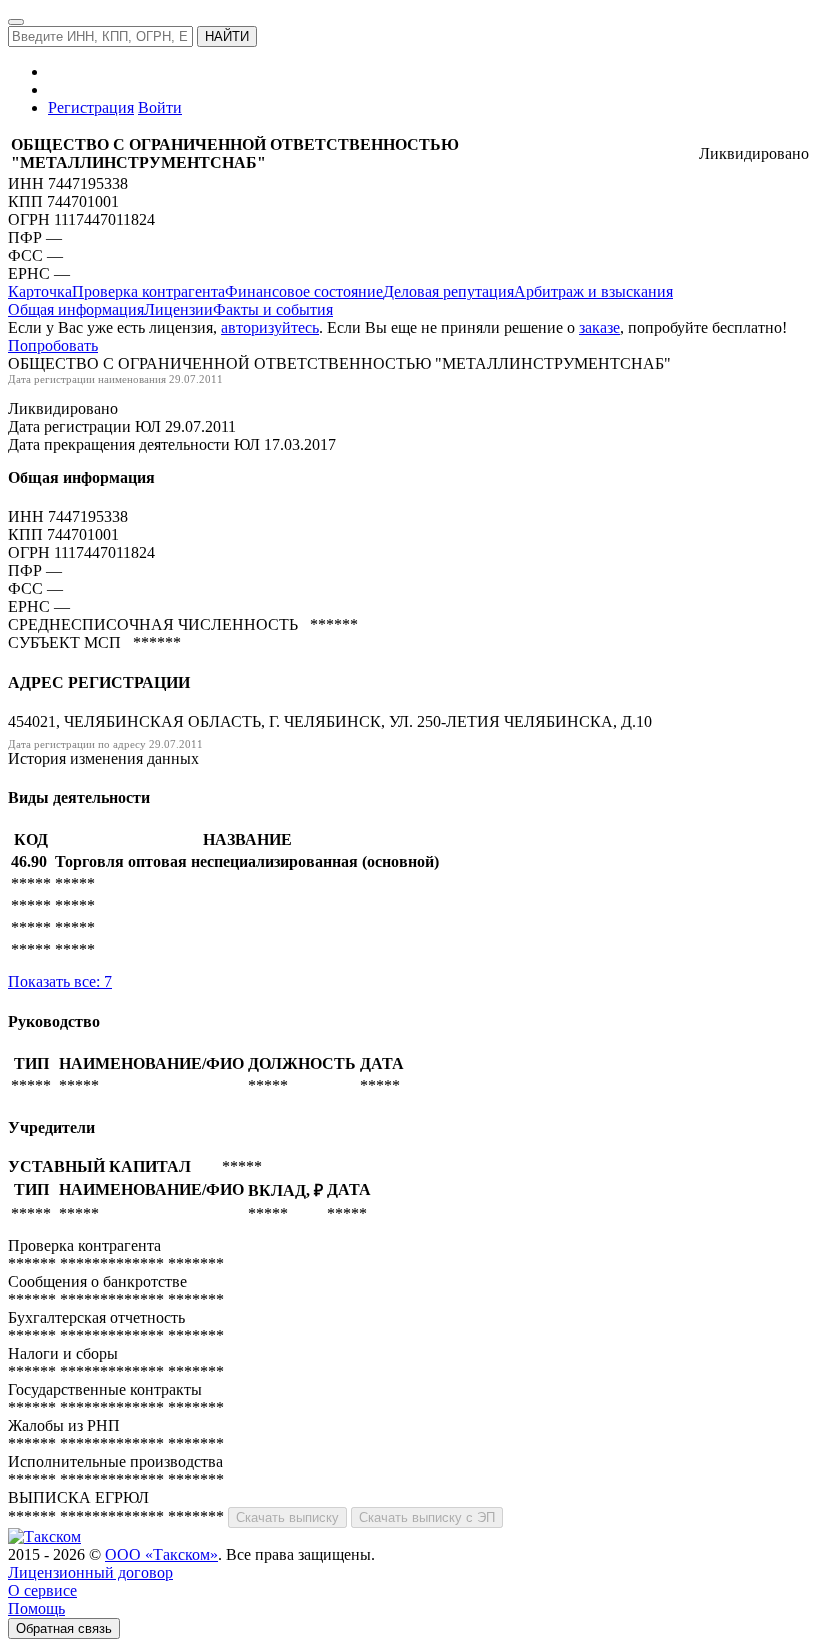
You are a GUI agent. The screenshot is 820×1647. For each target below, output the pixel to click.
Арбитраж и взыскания (593, 291)
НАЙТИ (227, 36)
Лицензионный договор (90, 1572)
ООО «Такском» (161, 1554)
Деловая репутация (448, 291)
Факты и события (273, 309)
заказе (599, 327)
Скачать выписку (287, 1517)
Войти (160, 107)
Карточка (40, 291)
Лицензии (178, 309)
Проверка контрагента (148, 291)
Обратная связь (64, 1628)
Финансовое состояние (304, 291)
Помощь (36, 1608)
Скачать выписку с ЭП (427, 1517)
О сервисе (42, 1590)
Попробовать (53, 345)
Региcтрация (91, 107)
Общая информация (76, 309)
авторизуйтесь (270, 327)
